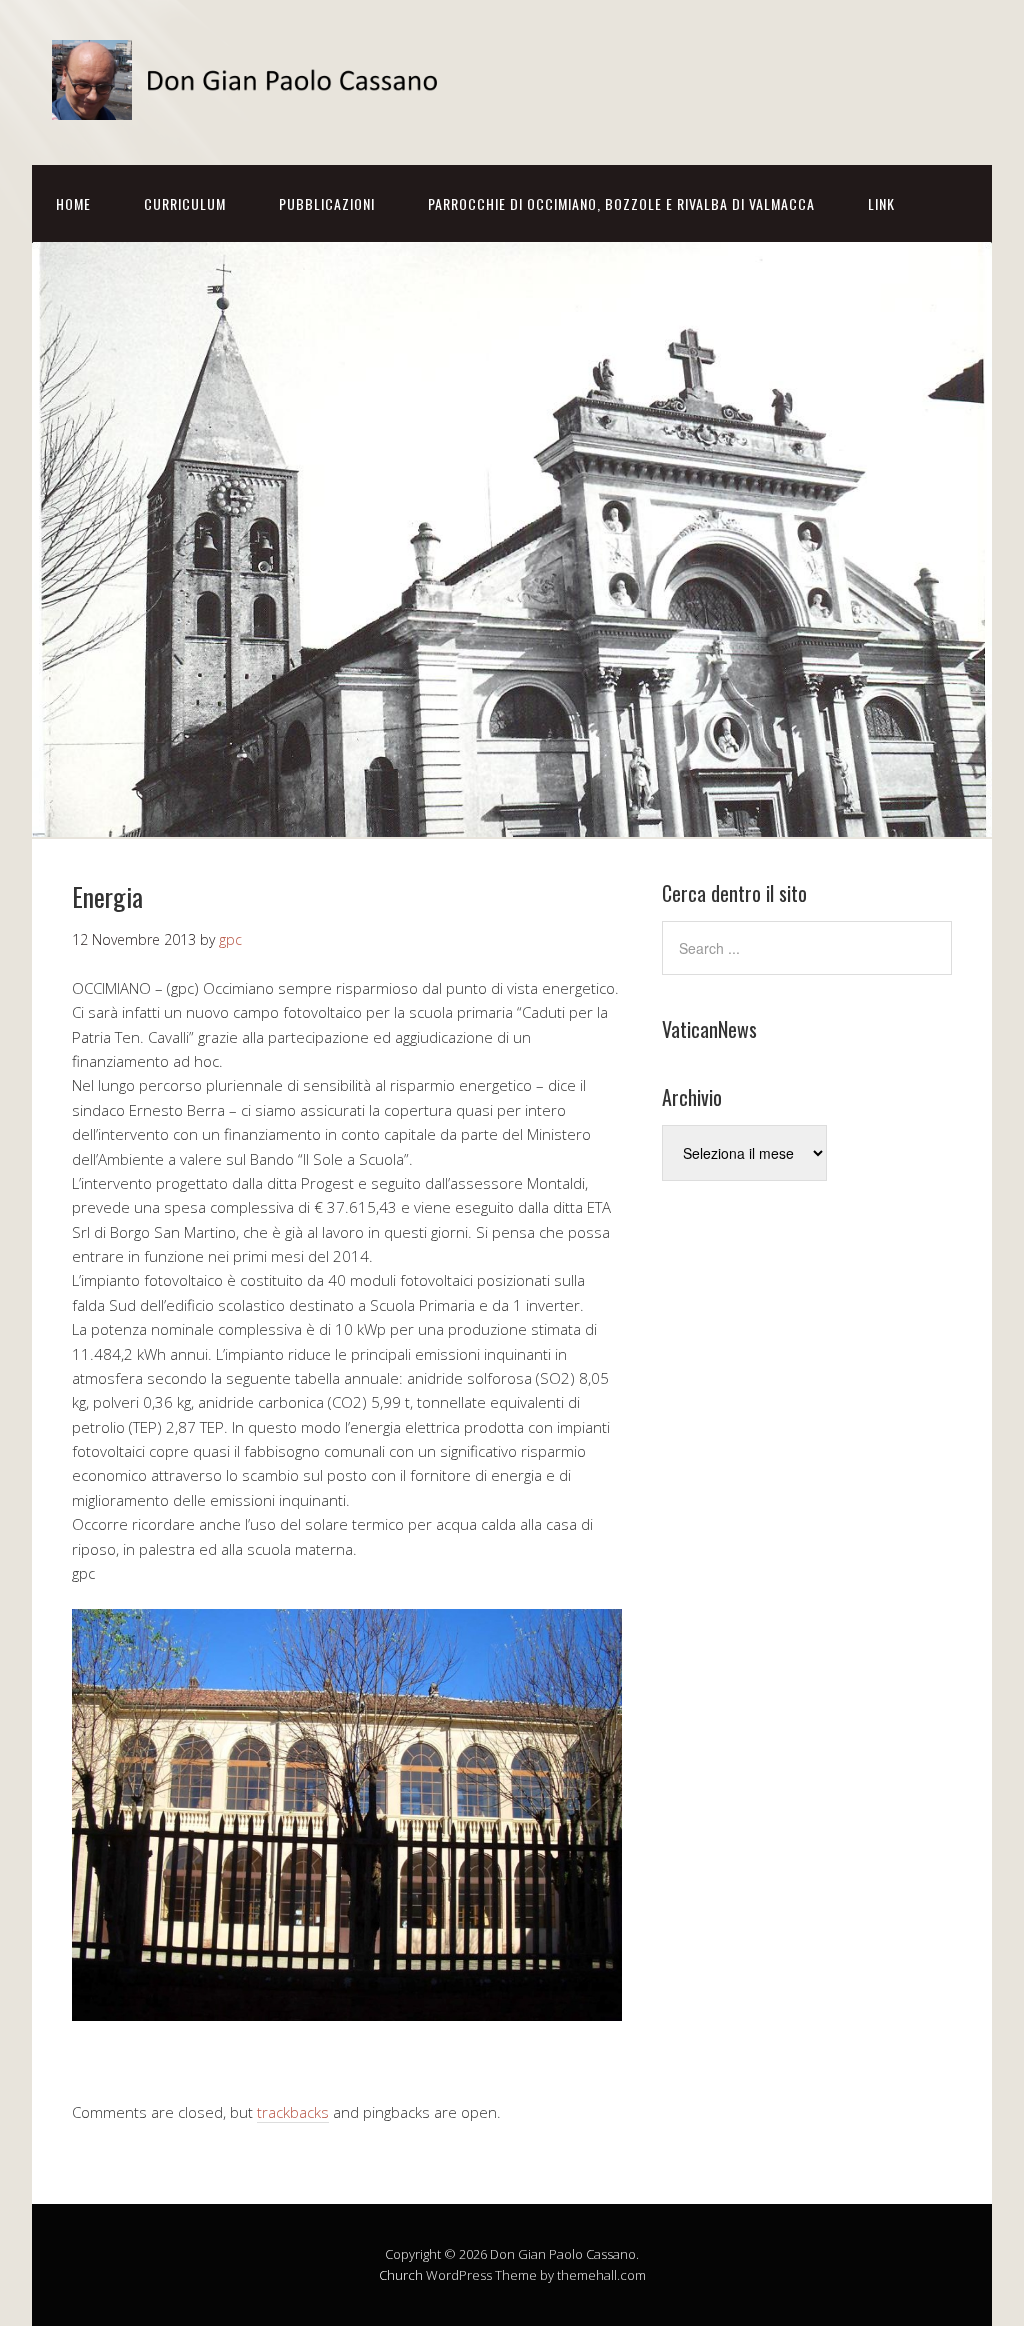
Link (881, 203)
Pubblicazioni (327, 203)
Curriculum (185, 203)
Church (401, 2275)
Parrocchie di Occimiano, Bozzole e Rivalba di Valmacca (621, 203)
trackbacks (293, 2112)
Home (73, 203)
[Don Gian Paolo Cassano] (252, 102)
